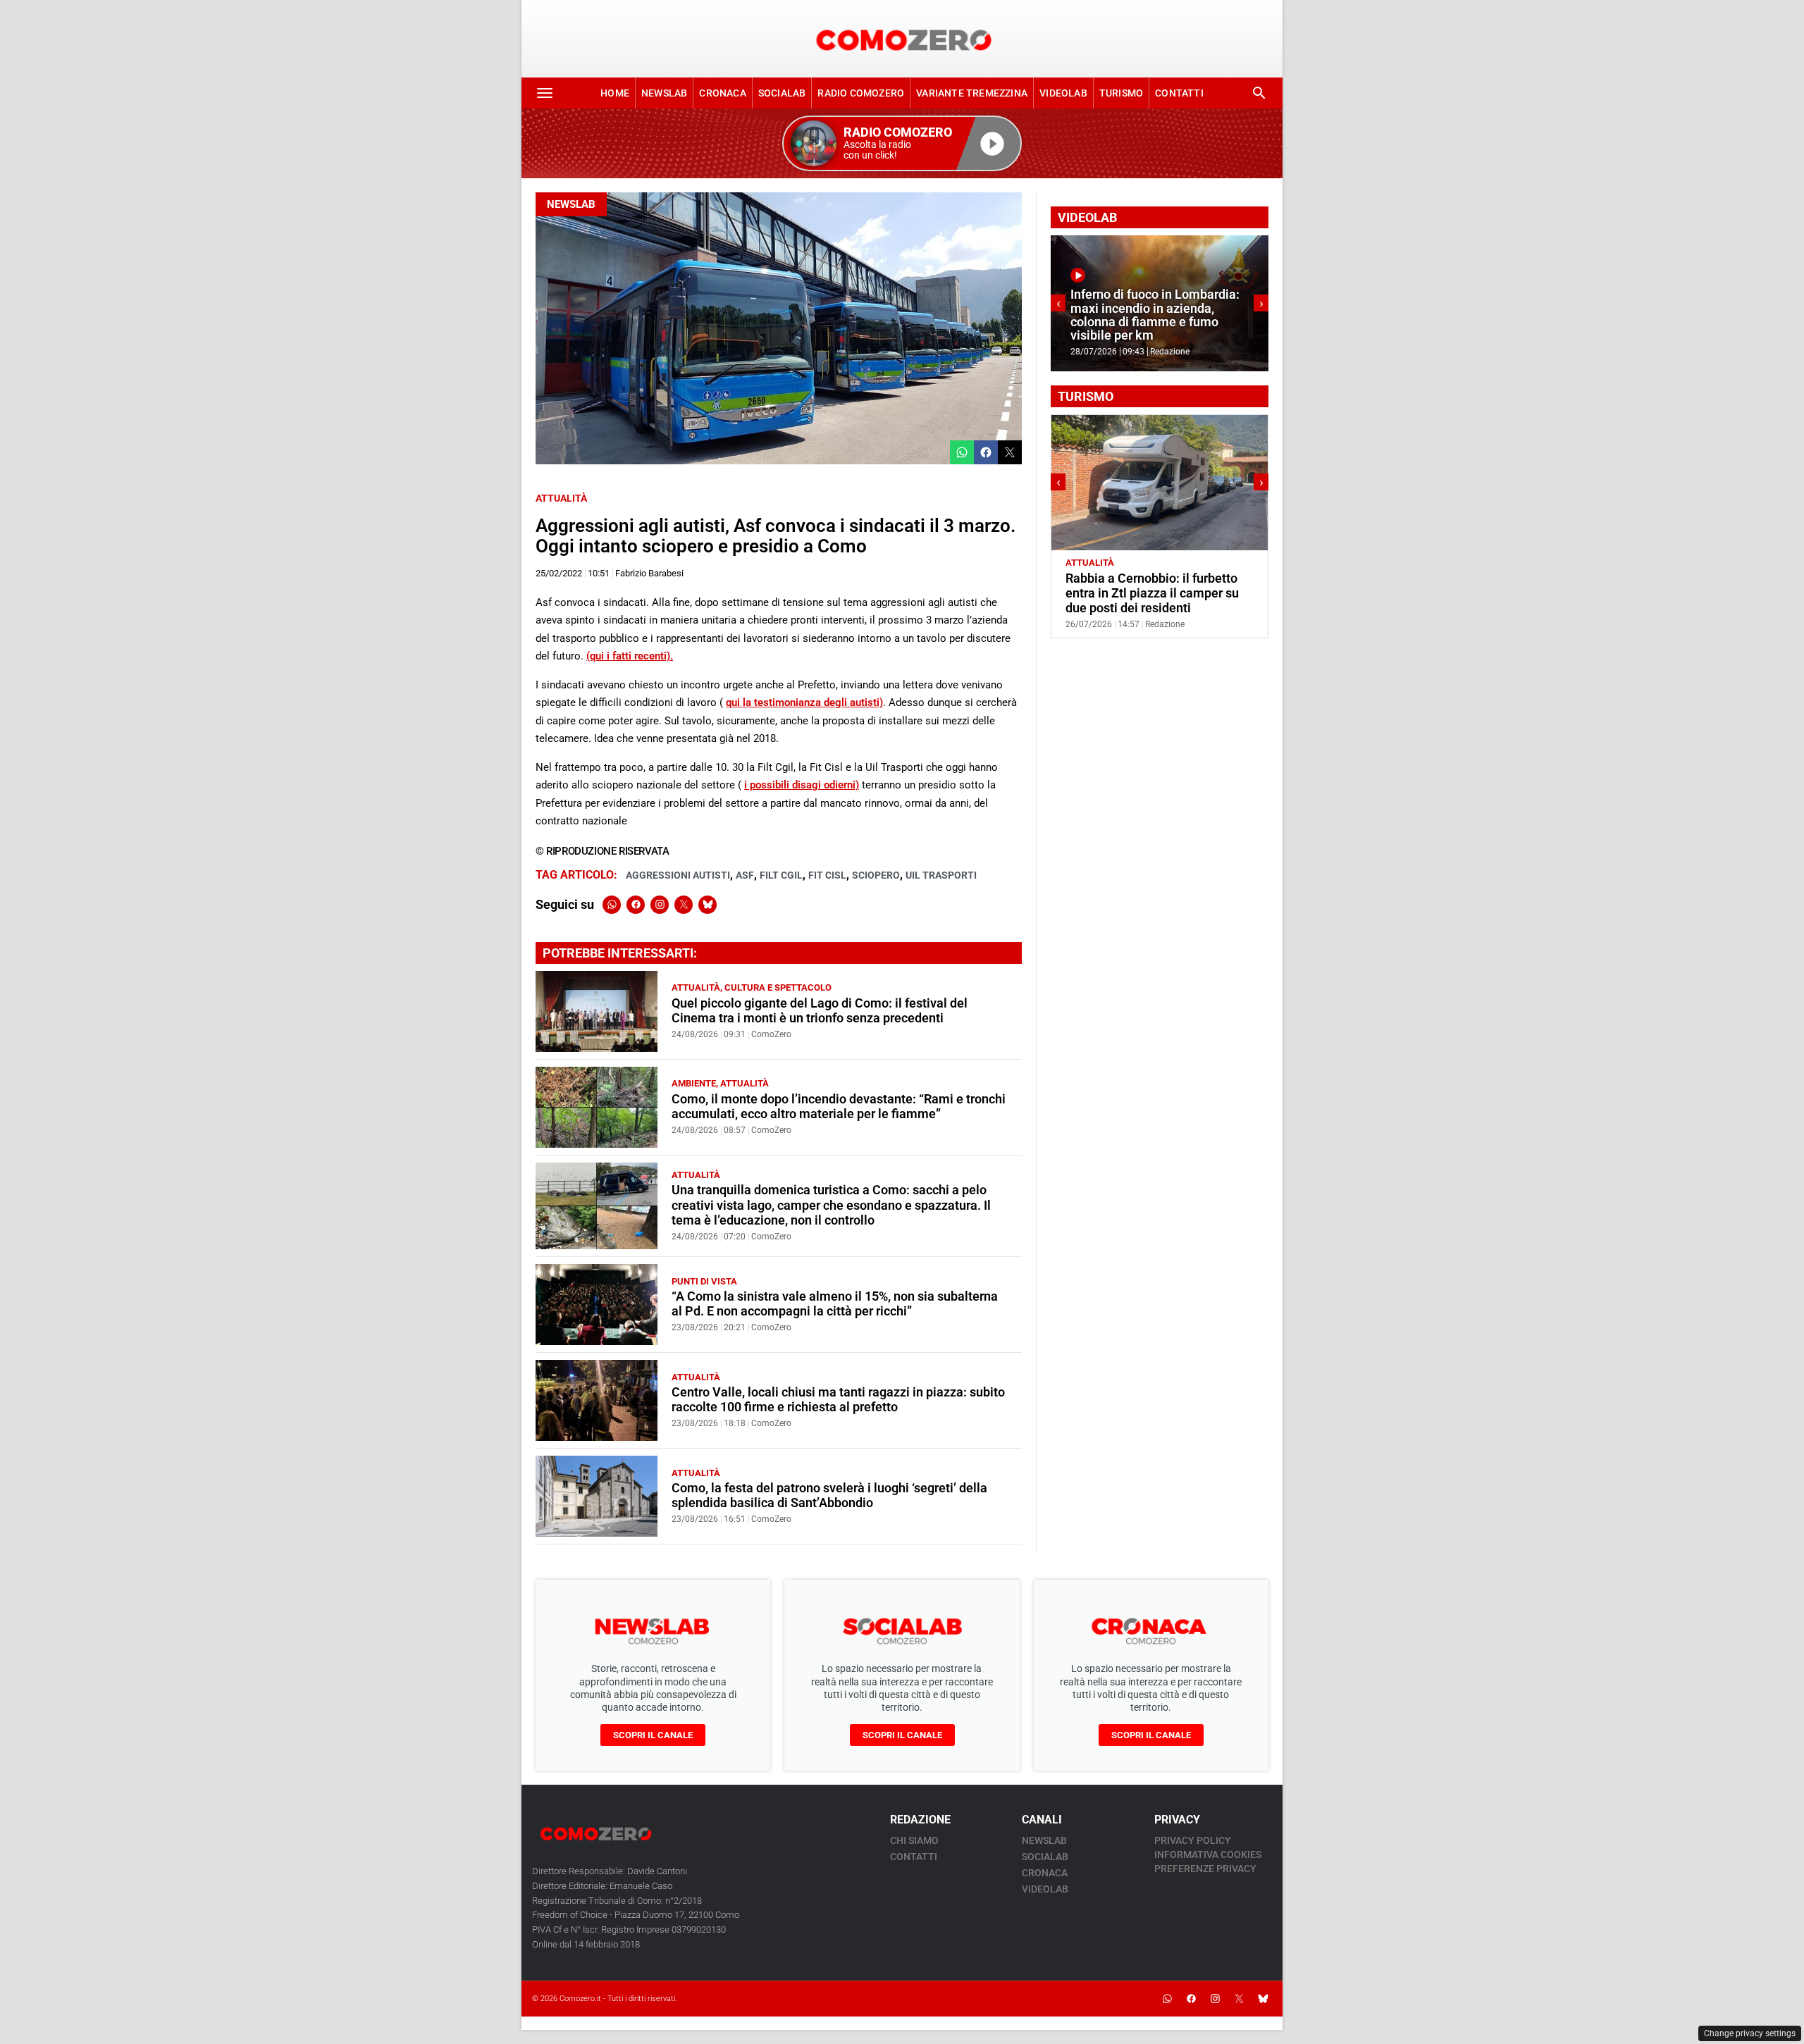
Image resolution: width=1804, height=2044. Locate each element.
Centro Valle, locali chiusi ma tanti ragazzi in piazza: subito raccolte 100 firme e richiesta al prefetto (838, 1400)
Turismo (1121, 93)
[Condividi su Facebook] (986, 452)
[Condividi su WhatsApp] (962, 452)
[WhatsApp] (612, 905)
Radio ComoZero (861, 93)
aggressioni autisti (678, 875)
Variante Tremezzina (972, 93)
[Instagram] (660, 905)
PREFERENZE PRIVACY (1205, 1869)
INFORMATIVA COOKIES (1208, 1854)
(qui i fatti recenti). (630, 656)
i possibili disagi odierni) (802, 785)
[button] (902, 143)
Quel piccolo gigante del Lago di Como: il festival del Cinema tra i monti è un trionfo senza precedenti (820, 1011)
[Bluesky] (708, 905)
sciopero (876, 875)
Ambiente (694, 1083)
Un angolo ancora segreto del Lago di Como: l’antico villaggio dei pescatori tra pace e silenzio (1155, 593)
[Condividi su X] (1010, 452)
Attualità (561, 498)
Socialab (782, 93)
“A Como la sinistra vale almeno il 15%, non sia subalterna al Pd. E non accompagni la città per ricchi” (835, 1304)
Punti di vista (704, 1281)
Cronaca (722, 93)
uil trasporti (941, 875)
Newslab (664, 93)
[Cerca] (1259, 93)
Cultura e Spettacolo (778, 987)
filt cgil (781, 875)
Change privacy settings (1750, 2033)
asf (745, 875)
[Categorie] (545, 93)
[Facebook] (636, 905)
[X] (684, 905)
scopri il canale (653, 1735)
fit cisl (827, 875)
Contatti (1179, 93)
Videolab (1063, 93)
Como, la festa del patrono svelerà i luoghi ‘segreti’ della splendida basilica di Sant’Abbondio (829, 1495)
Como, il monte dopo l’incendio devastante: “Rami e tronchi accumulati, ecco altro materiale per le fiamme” (839, 1107)
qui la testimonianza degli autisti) (804, 702)
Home (615, 93)
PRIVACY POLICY (1193, 1840)
